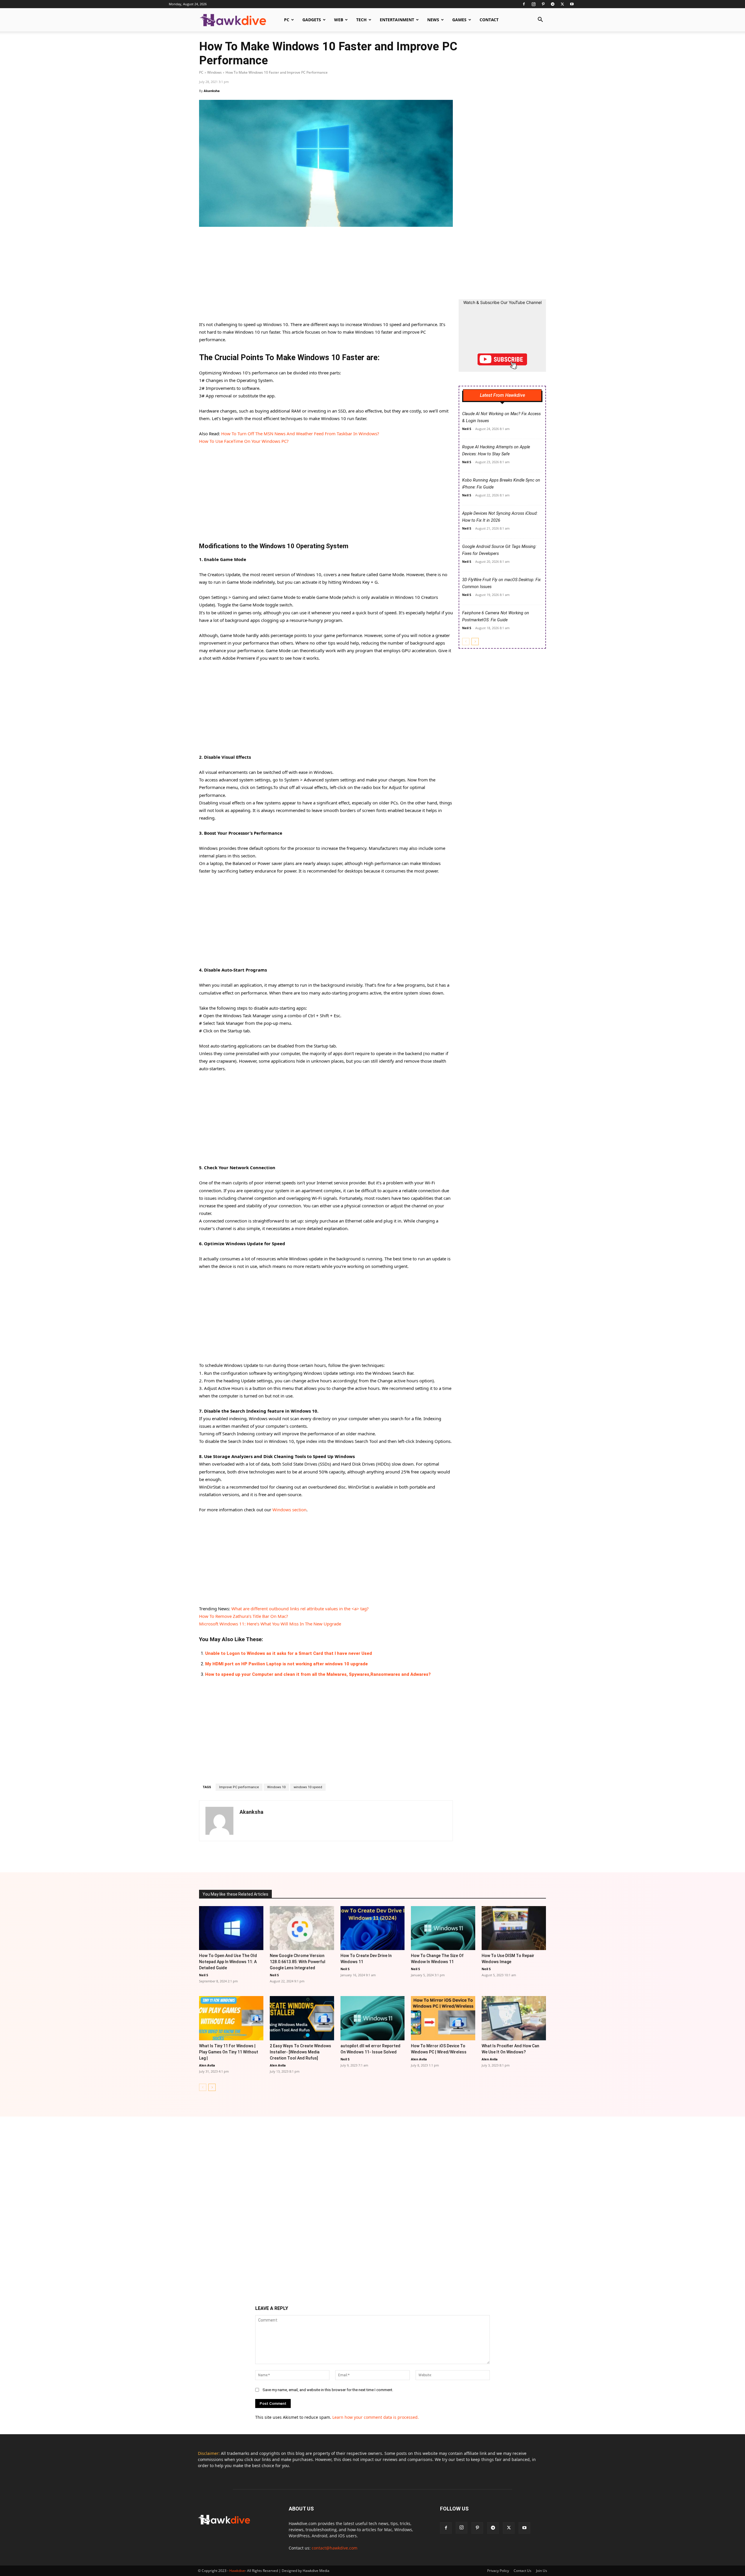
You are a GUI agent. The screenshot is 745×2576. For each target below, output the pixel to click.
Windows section (289, 1510)
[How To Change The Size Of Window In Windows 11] (443, 1928)
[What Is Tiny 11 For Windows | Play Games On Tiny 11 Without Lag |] (231, 2018)
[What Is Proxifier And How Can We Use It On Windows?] (514, 2018)
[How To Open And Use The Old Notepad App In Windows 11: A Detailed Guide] (231, 1928)
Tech (361, 20)
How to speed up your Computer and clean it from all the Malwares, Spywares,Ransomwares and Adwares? (318, 1674)
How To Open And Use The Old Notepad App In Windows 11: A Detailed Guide (228, 1962)
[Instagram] (533, 4)
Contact (489, 20)
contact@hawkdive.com (335, 2548)
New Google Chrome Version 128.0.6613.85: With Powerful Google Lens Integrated (298, 1962)
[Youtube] (572, 4)
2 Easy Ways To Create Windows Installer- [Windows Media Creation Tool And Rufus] (300, 2052)
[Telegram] (553, 4)
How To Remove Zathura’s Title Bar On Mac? (244, 1616)
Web (339, 20)
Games (459, 20)
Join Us (542, 2571)
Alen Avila (207, 2065)
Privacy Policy (498, 2571)
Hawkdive (237, 2571)
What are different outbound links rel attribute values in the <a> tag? (300, 1609)
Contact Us (523, 2571)
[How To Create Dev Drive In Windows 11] (373, 1928)
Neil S (467, 429)
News (433, 20)
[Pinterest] (543, 4)
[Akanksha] (219, 1821)
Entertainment (397, 20)
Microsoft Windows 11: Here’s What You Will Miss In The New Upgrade (270, 1624)
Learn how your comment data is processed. (376, 2417)
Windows (214, 72)
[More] (432, 1856)
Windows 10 (276, 1787)
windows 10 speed (308, 1787)
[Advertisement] (326, 277)
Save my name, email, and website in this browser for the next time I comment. (328, 2390)
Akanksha (212, 91)
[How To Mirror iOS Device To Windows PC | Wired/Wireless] (443, 2018)
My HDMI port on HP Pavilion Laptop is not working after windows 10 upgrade (287, 1664)
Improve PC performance (239, 1787)
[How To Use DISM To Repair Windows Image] (514, 1928)
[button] (540, 20)
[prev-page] (466, 642)
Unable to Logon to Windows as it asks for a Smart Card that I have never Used (289, 1653)
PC (287, 20)
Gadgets (312, 20)
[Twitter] (562, 4)
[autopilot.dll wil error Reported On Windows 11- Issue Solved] (373, 2018)
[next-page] (475, 642)
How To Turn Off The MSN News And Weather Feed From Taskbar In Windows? (300, 434)
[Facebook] (524, 4)
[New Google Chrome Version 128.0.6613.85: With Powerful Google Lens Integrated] (302, 1928)
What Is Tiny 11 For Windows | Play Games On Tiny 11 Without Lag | (229, 2052)
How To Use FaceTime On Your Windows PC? (244, 441)
